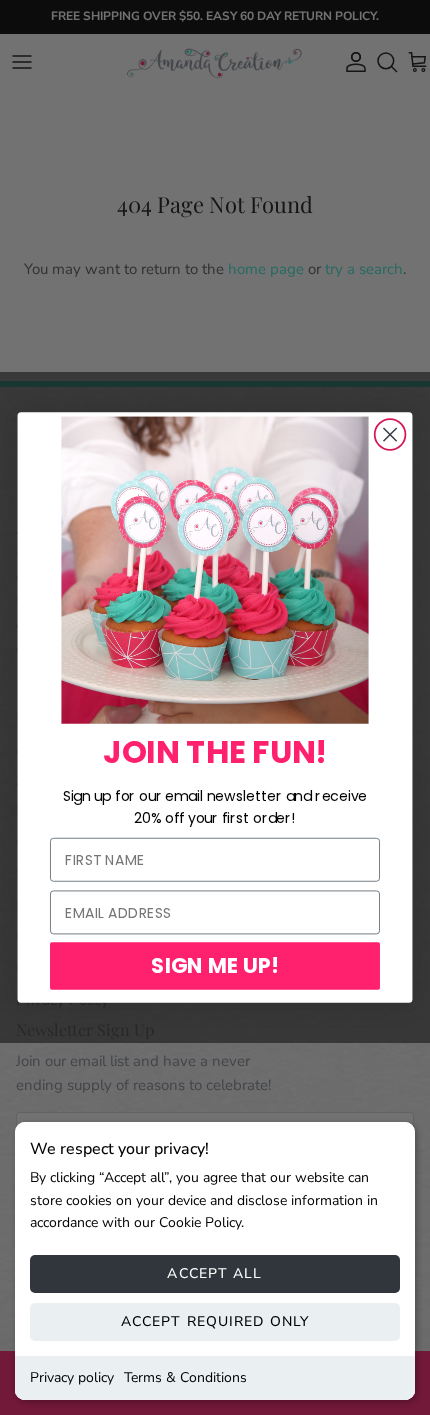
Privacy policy (72, 1377)
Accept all (214, 1273)
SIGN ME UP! (214, 965)
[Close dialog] (390, 434)
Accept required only (215, 1321)
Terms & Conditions (185, 1377)
